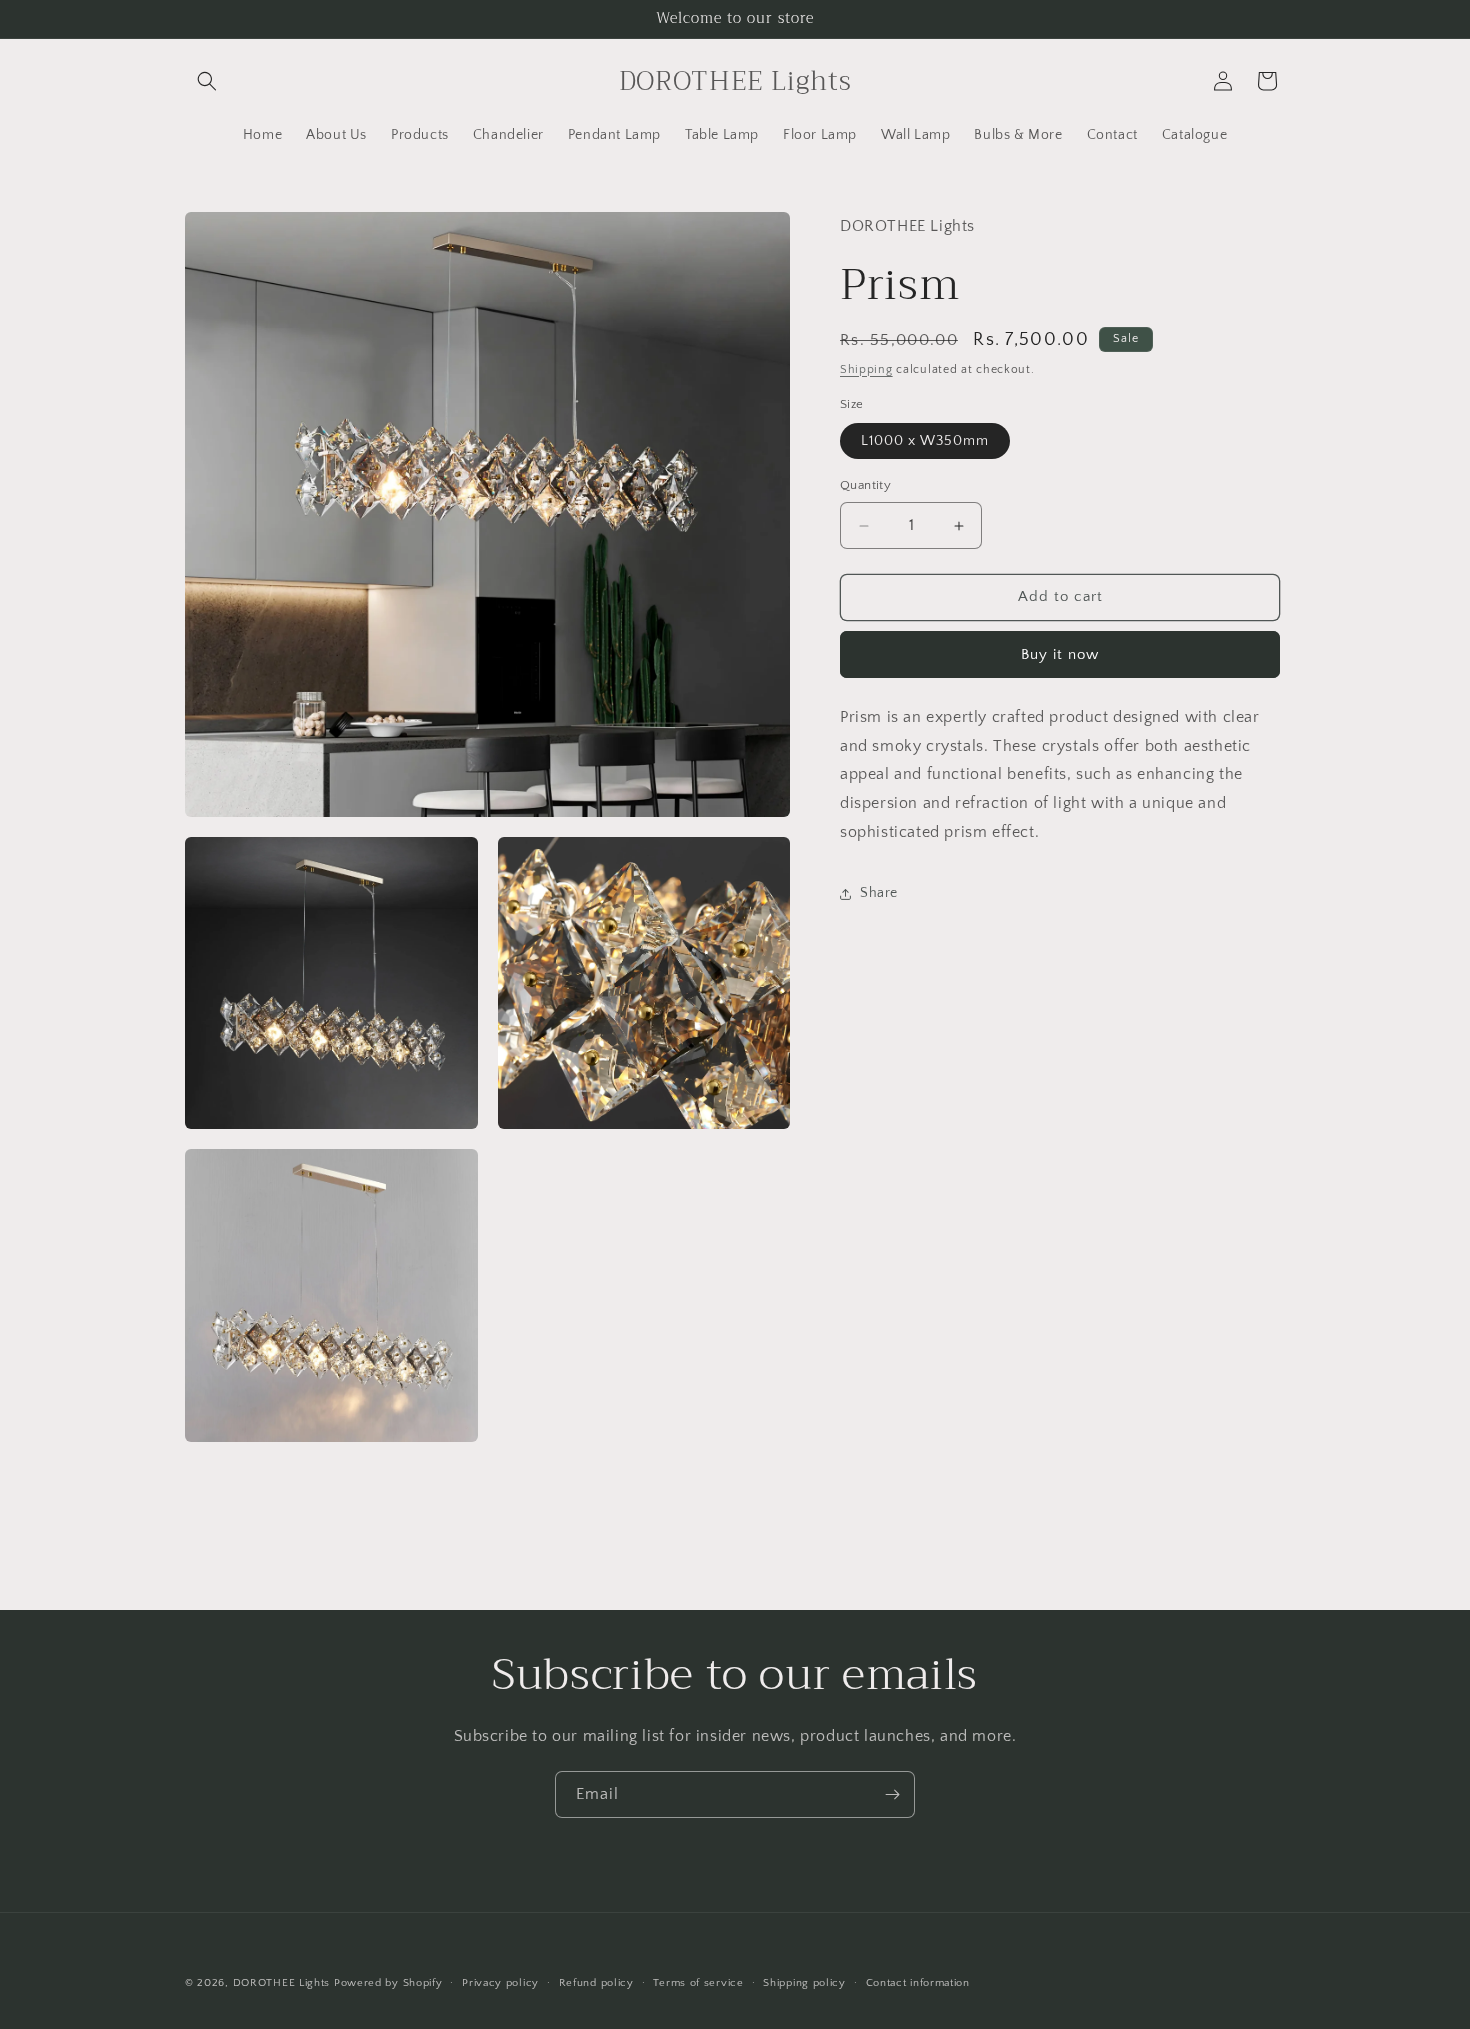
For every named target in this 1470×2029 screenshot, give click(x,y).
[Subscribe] (892, 1794)
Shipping (866, 369)
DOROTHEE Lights (282, 1983)
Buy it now (1060, 654)
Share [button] (879, 893)
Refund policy (596, 1983)
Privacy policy (500, 1983)
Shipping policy (804, 1983)
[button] (207, 81)
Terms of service (698, 1983)
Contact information (918, 1983)
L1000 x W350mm (925, 442)
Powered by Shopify (388, 1983)
